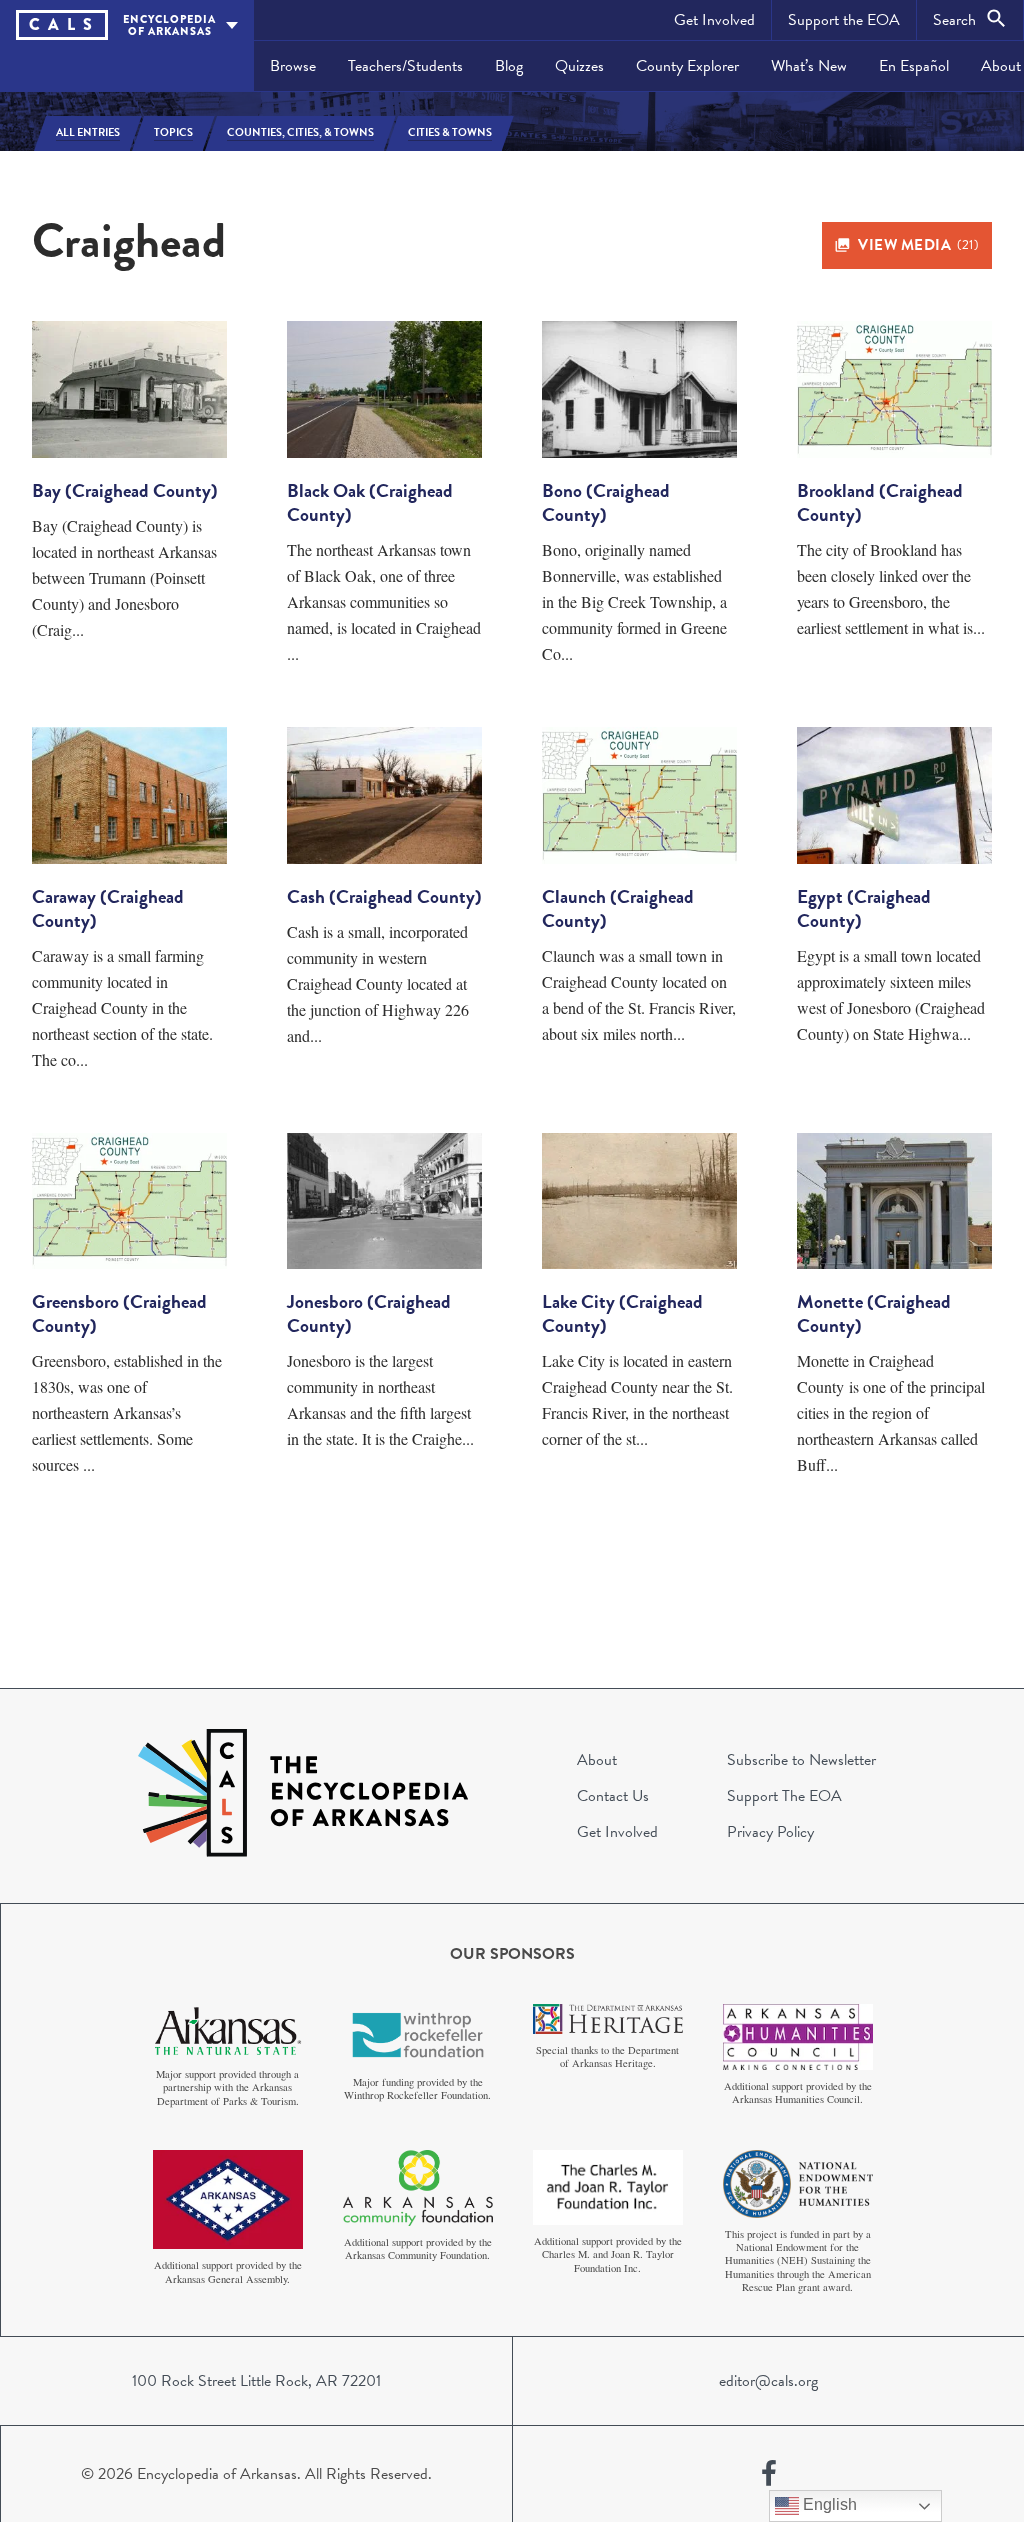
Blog (509, 66)
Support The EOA (784, 1796)
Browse (293, 66)
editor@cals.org (768, 2381)
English (828, 2504)
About (597, 1760)
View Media (918, 245)
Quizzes (579, 66)
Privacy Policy (770, 1832)
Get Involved (714, 20)
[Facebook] (769, 2474)
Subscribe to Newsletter (801, 1760)
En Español (914, 66)
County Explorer (687, 66)
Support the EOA (844, 20)
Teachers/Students (405, 66)
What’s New (809, 66)
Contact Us (613, 1796)
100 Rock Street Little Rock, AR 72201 (256, 2381)
